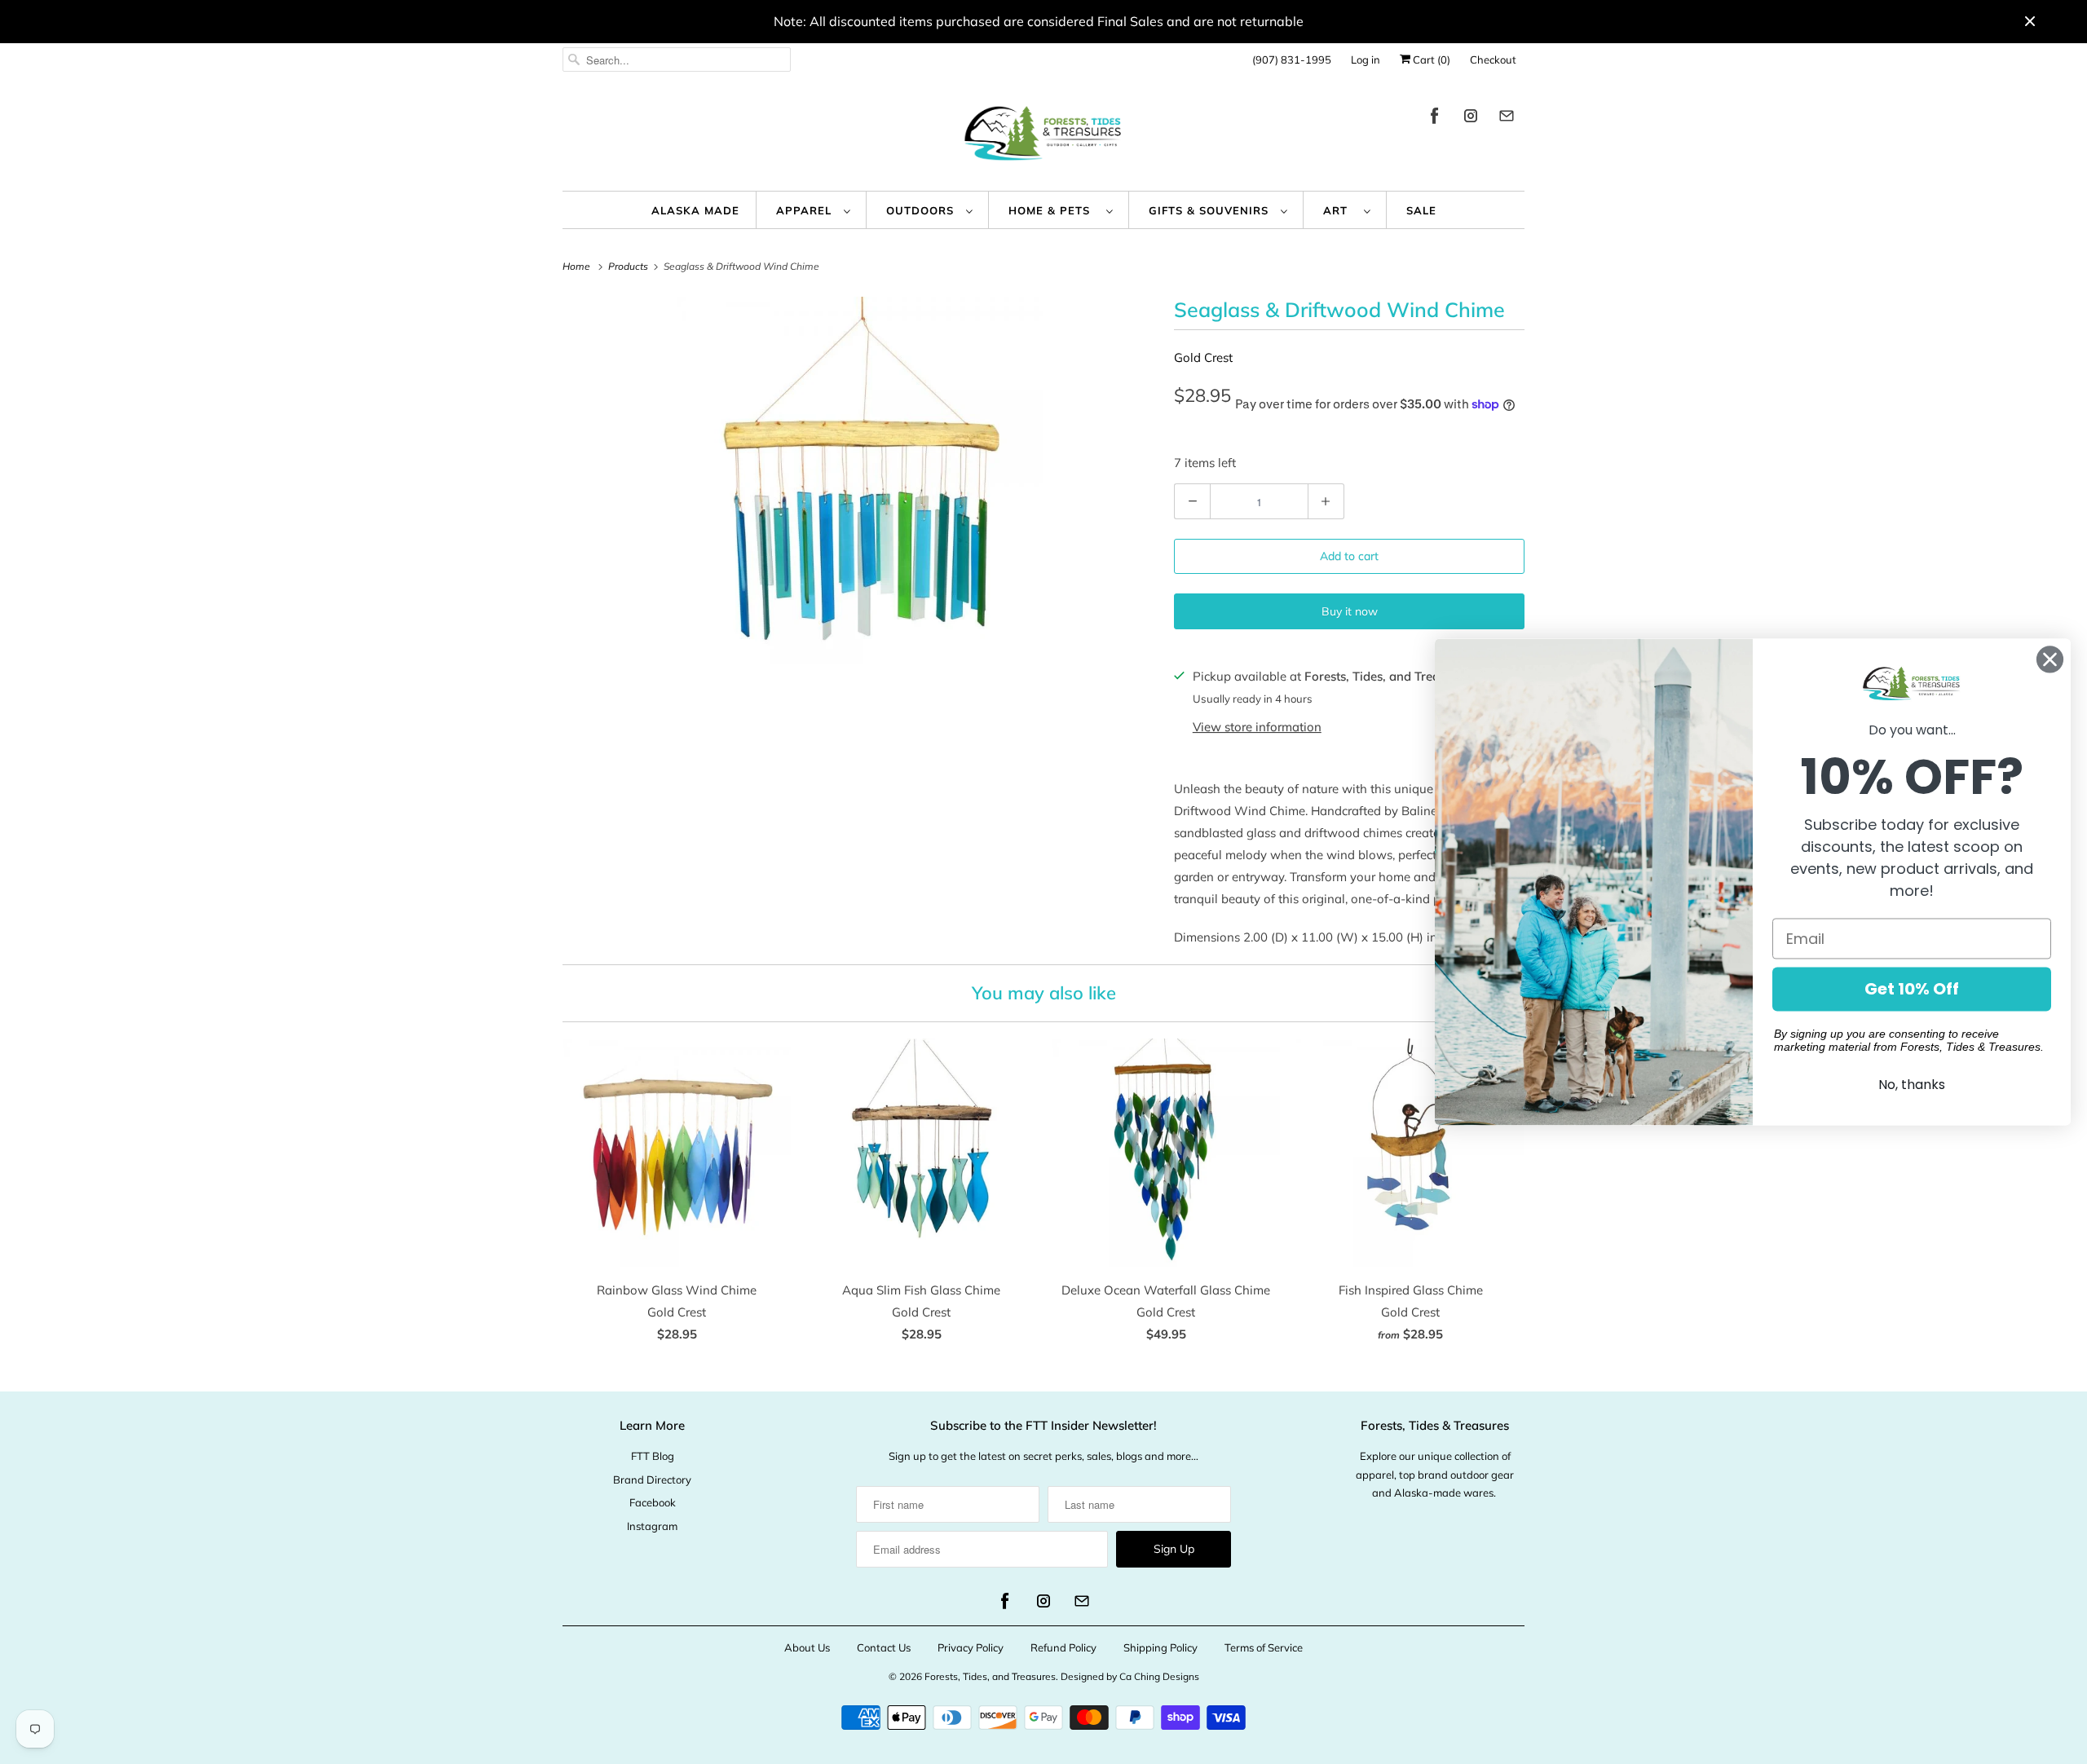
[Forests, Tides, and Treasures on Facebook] (1435, 119)
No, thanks (1912, 1085)
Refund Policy (1063, 1647)
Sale (1421, 210)
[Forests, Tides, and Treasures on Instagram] (1471, 119)
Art (1339, 210)
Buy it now (1350, 611)
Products (629, 266)
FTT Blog (653, 1456)
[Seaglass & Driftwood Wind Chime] (860, 480)
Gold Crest (1203, 357)
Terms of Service (1264, 1647)
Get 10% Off (1912, 990)
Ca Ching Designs (1159, 1676)
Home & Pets (1053, 210)
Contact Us (884, 1647)
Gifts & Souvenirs (1211, 210)
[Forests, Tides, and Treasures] (1043, 137)
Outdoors (922, 210)
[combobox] (677, 60)
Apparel (806, 210)
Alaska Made (695, 210)
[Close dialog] (2050, 659)
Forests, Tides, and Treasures (990, 1676)
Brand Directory (652, 1480)
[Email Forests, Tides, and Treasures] (1507, 119)
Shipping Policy (1160, 1647)
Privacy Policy (971, 1647)
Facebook (653, 1502)
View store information (1257, 727)
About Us (807, 1647)
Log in (1366, 60)
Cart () (1430, 60)
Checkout (1493, 60)
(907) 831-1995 (1292, 60)
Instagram (652, 1526)
